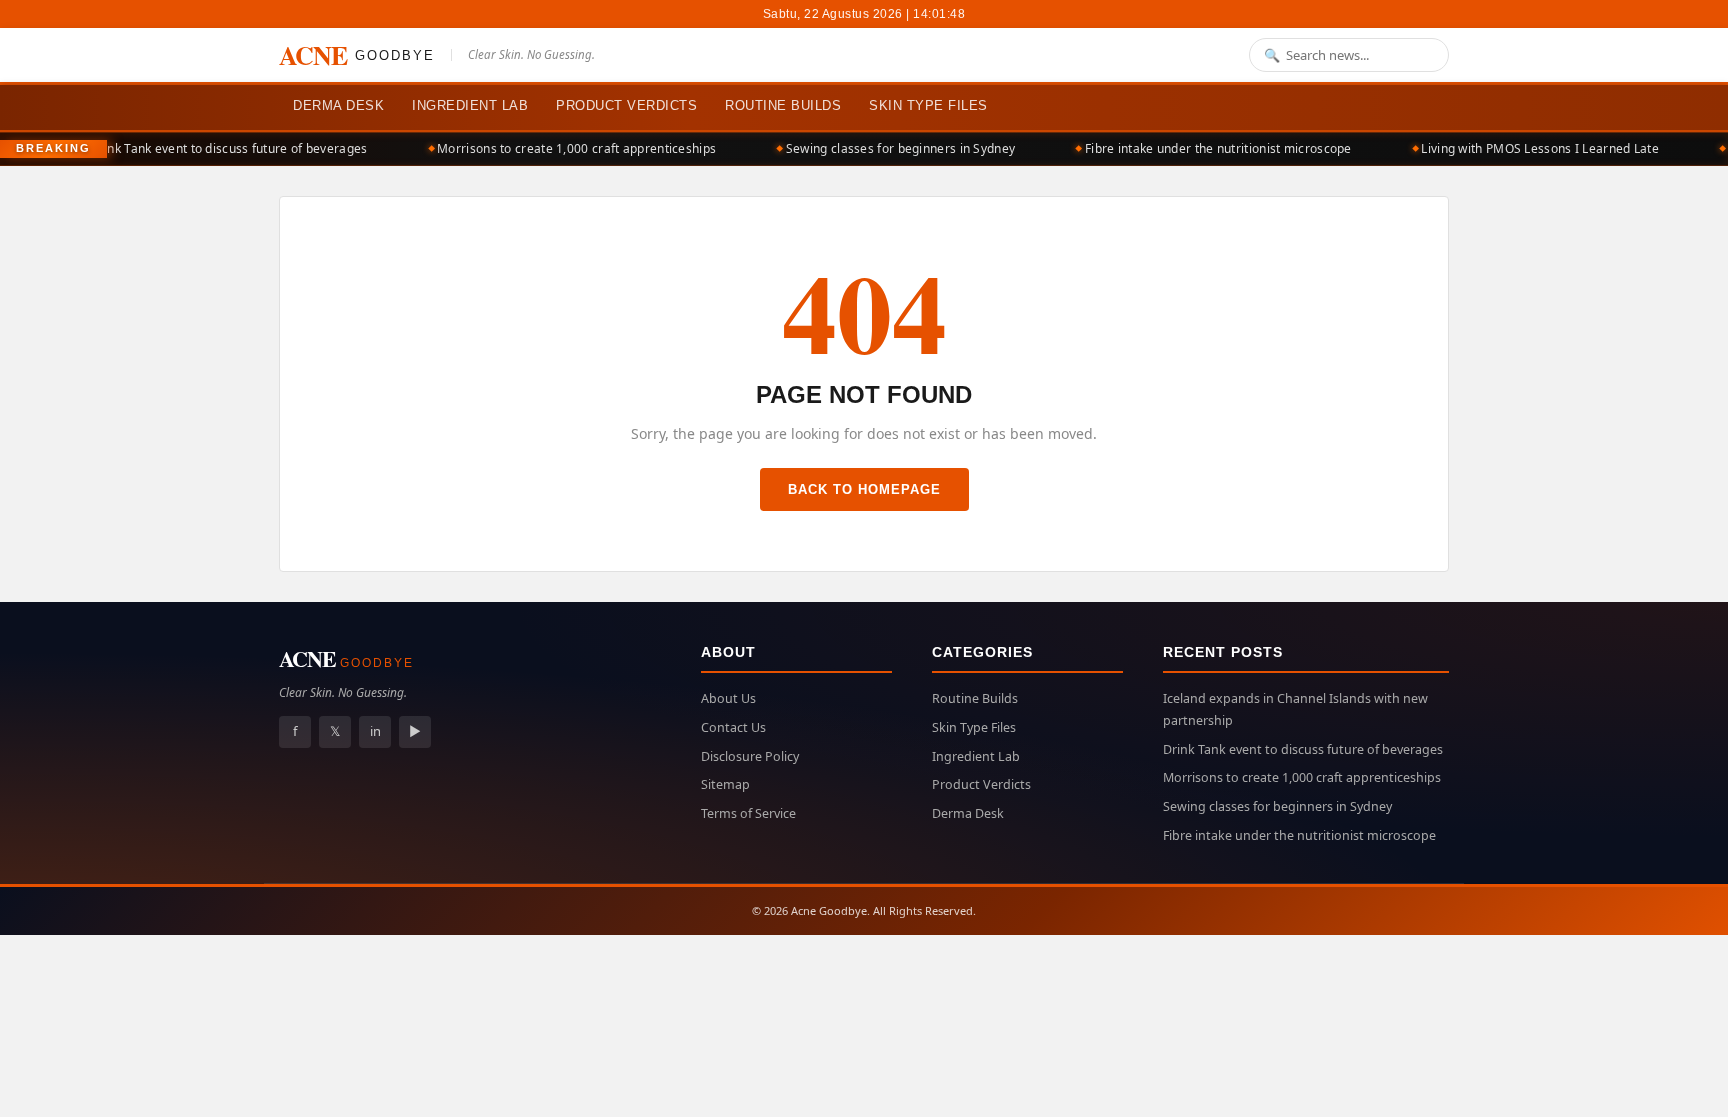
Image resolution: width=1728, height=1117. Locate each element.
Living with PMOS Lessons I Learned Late (1528, 148)
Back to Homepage (864, 489)
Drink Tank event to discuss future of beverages (216, 148)
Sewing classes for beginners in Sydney (887, 148)
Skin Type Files (928, 105)
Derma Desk (338, 105)
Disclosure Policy (750, 756)
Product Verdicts (626, 105)
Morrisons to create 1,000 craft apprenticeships (564, 148)
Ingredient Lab (470, 105)
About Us (728, 698)
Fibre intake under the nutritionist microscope (1205, 148)
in (375, 731)
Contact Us (733, 727)
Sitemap (725, 784)
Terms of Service (748, 813)
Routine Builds (783, 105)
